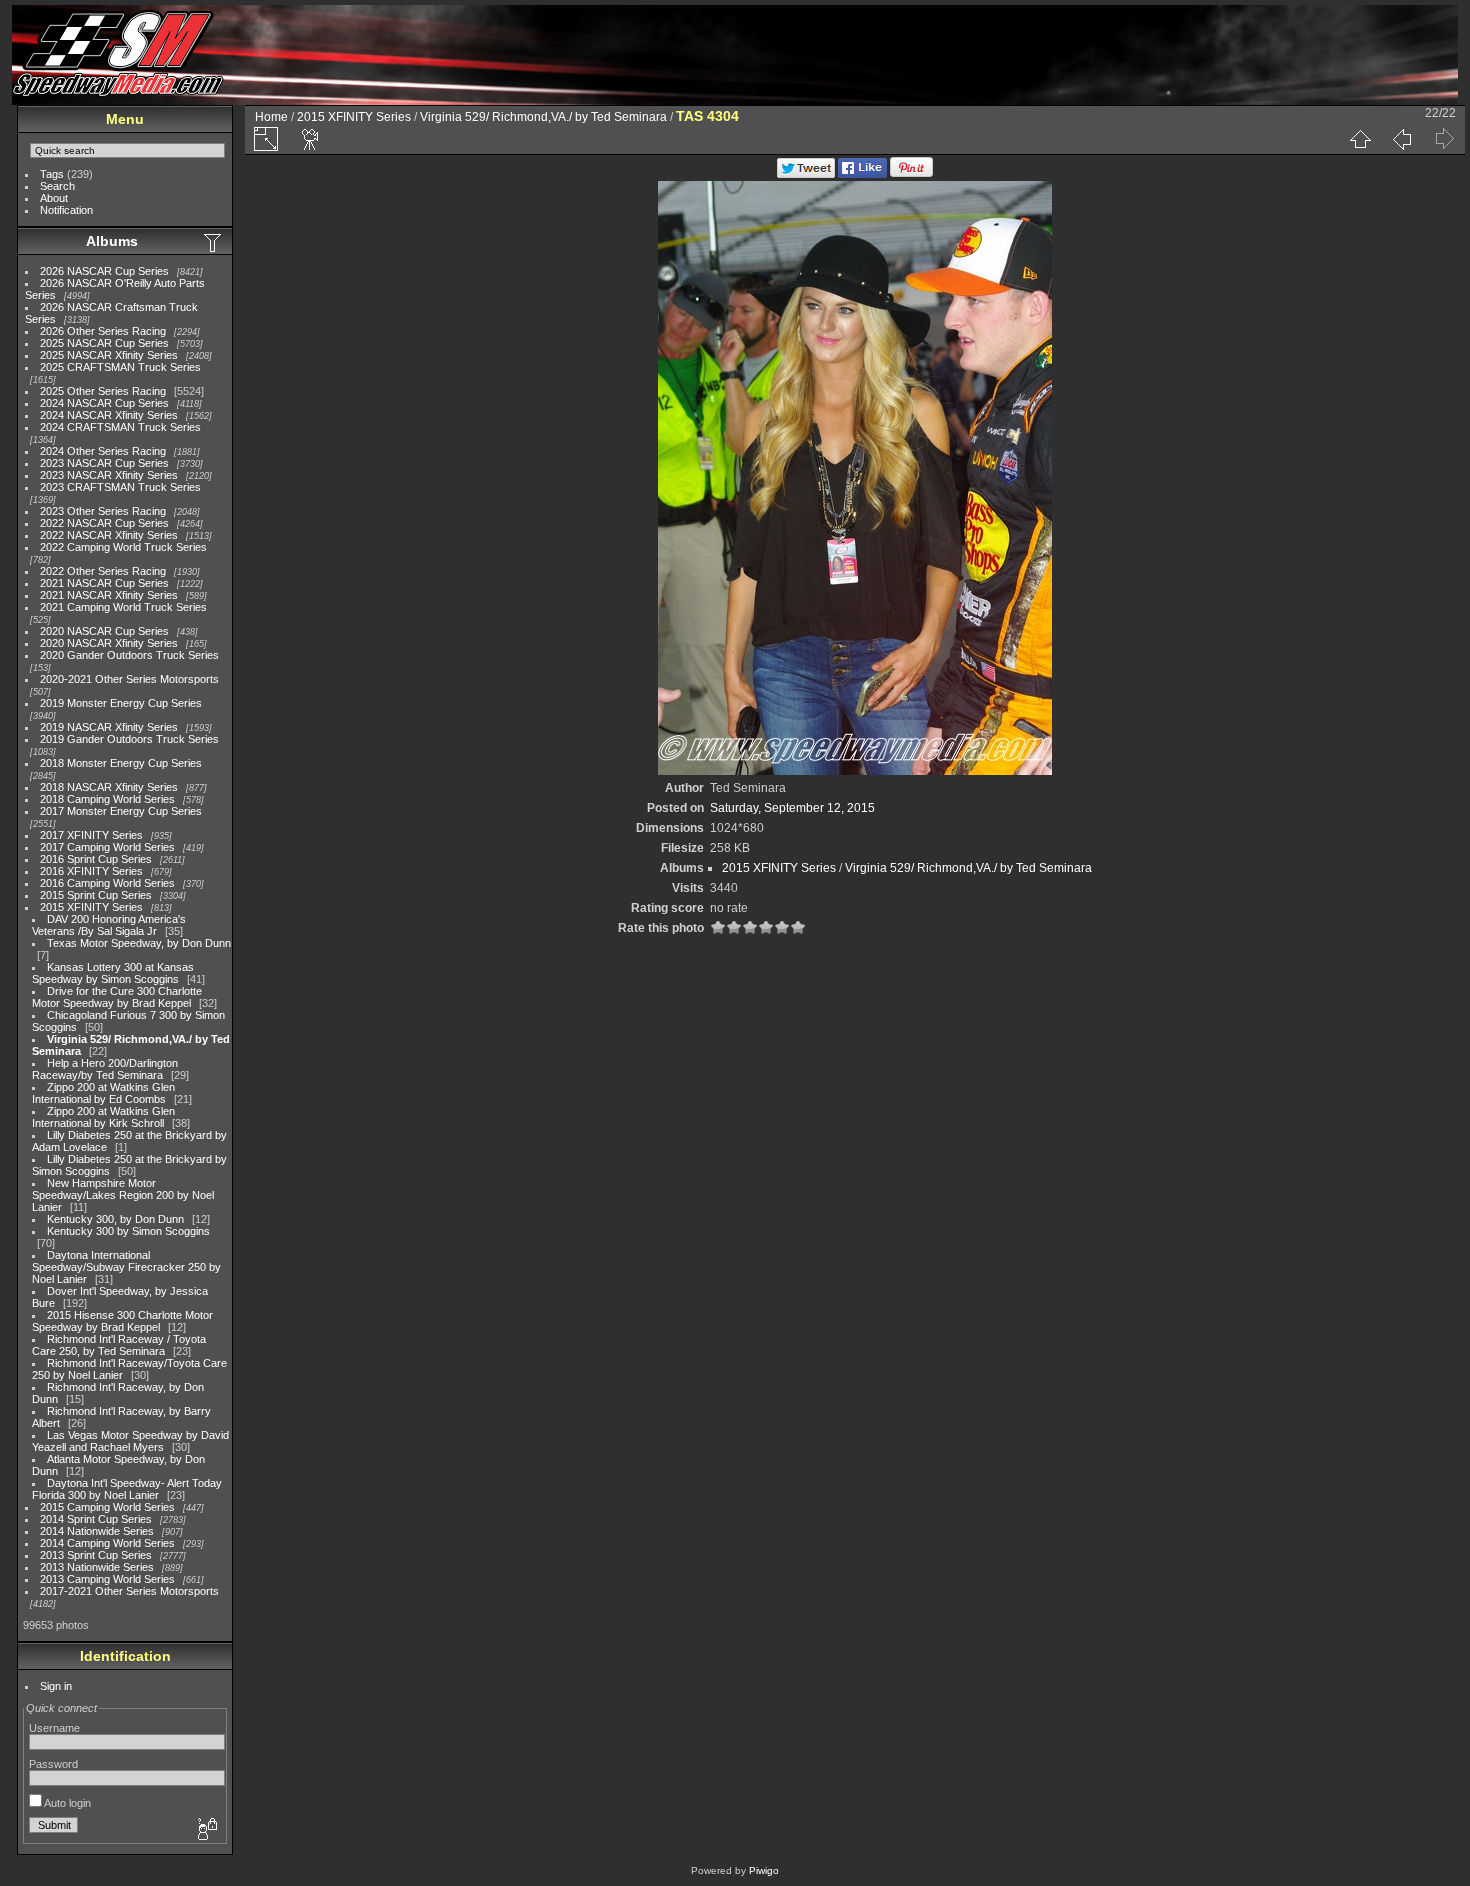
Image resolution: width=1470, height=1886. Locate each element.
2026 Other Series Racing (103, 331)
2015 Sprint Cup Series (96, 895)
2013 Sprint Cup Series (96, 1555)
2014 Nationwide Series (97, 1531)
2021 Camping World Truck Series (123, 607)
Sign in (56, 1686)
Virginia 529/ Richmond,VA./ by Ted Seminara (543, 117)
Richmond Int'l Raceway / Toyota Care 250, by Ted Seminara (119, 1345)
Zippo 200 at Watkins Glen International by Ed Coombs (103, 1093)
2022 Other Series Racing (103, 571)
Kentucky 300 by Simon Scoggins (128, 1231)
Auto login (66, 1803)
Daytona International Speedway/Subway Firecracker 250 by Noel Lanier (126, 1267)
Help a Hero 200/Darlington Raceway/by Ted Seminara (105, 1069)
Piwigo (764, 1870)
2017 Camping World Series (107, 847)
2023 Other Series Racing (103, 511)
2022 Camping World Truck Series (123, 547)
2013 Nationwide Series (97, 1567)
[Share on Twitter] (806, 174)
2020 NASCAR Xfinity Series (109, 643)
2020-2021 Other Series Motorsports (129, 679)
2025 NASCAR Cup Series (104, 343)
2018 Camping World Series (107, 799)
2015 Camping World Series (107, 1507)
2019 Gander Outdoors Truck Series (129, 739)
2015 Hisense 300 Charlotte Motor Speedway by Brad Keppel (122, 1321)
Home (271, 117)
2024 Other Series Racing (103, 451)
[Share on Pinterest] (911, 174)
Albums (112, 241)
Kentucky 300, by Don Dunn (115, 1219)
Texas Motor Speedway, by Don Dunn (139, 943)
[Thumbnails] (1360, 139)
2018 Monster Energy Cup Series (121, 763)
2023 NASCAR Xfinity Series (109, 475)
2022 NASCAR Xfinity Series (109, 535)
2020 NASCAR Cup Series (104, 631)
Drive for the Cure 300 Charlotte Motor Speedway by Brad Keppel (117, 997)
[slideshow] (311, 139)
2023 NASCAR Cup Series (104, 463)
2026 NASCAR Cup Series (104, 271)
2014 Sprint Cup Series (96, 1519)
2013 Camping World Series (107, 1579)
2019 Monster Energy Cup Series (121, 703)
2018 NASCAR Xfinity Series (109, 787)
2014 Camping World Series (107, 1543)
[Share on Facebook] (862, 174)
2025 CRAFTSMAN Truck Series (120, 367)
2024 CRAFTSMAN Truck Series (120, 427)
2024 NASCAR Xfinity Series (109, 415)
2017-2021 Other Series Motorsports (129, 1591)
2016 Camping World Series (107, 883)
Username (54, 1728)
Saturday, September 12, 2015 (792, 808)
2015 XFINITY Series (91, 907)
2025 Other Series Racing (103, 391)
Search (57, 186)
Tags (52, 174)
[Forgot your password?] (206, 1830)
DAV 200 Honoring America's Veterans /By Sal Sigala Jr (109, 925)
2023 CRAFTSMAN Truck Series (120, 487)
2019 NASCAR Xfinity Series (109, 727)
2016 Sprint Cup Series (96, 859)
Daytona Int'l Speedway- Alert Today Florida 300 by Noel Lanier (127, 1489)
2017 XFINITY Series (91, 835)
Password (53, 1764)
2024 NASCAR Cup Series (104, 403)
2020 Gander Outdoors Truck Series (129, 655)
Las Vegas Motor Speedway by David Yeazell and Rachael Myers (130, 1441)
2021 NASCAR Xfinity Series (109, 595)
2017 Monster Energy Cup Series (121, 811)
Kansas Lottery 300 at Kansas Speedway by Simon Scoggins (113, 973)
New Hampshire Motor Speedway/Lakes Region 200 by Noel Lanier (123, 1195)
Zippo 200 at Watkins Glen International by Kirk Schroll (103, 1117)
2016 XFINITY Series (91, 871)
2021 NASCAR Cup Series (104, 583)
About (54, 198)
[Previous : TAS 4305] (1402, 139)
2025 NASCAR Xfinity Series (109, 355)
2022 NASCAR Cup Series (104, 523)
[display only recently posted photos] (214, 242)
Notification (66, 210)
